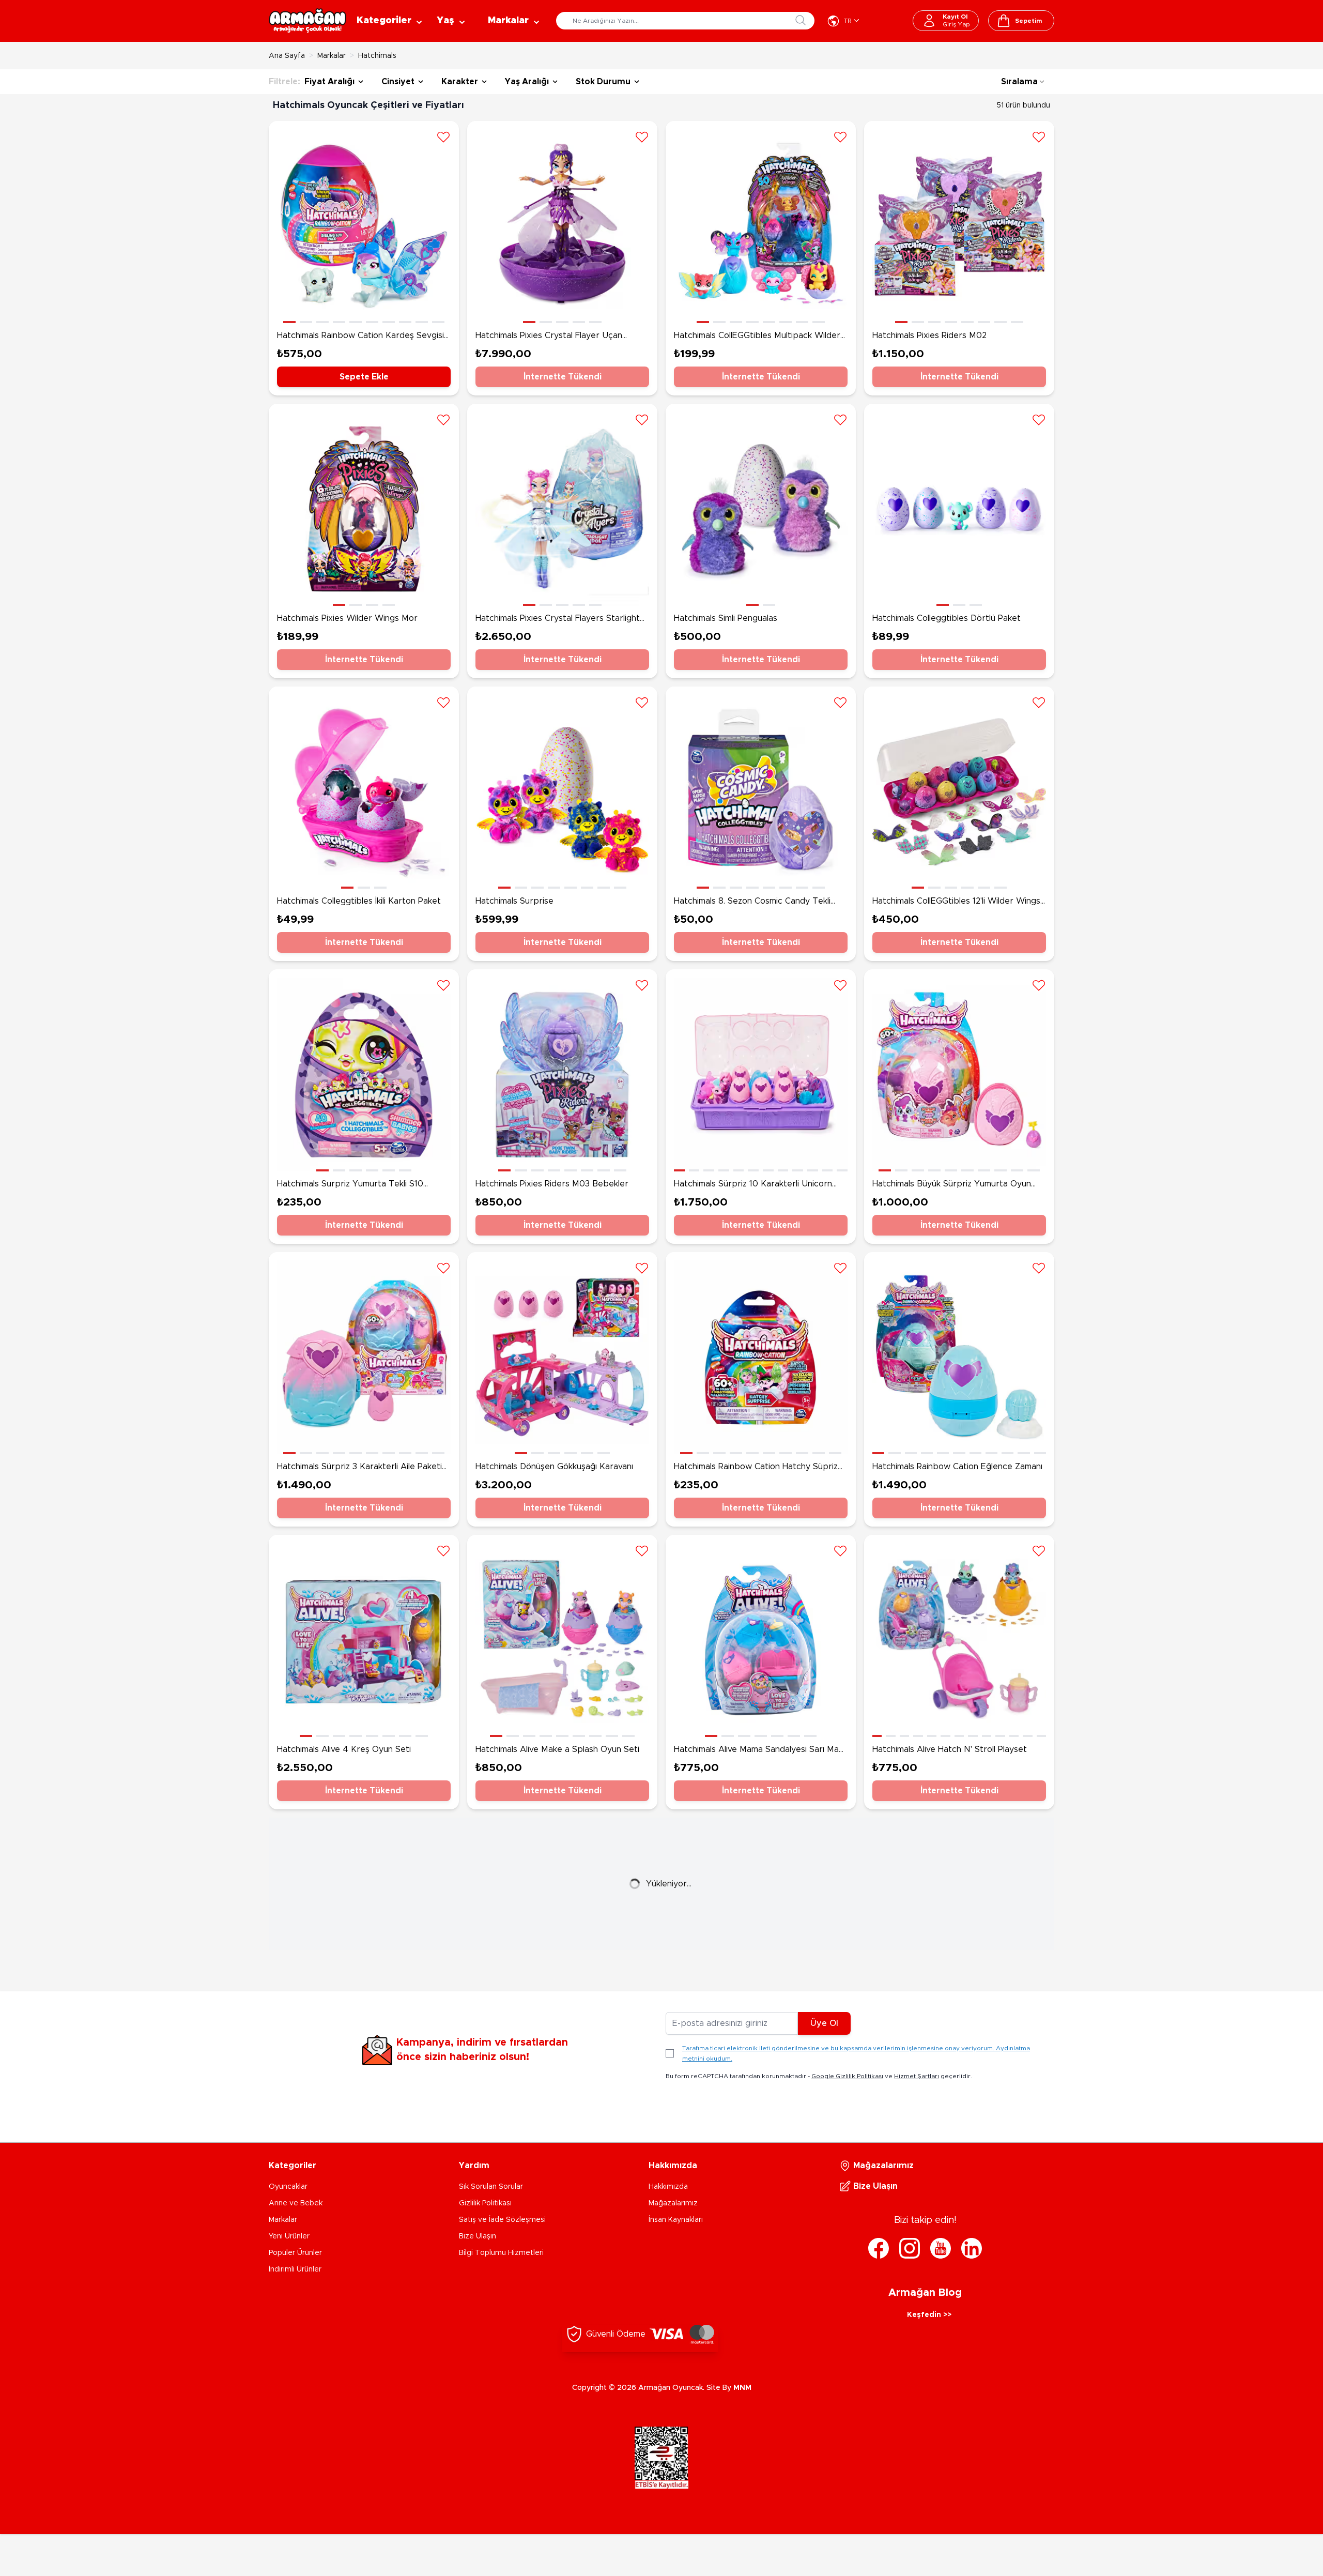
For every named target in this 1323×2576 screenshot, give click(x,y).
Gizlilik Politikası (485, 2203)
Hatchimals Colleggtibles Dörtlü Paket (947, 618)
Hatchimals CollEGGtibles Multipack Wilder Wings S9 (757, 337)
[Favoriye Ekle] (443, 136)
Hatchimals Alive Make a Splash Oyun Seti (557, 1749)
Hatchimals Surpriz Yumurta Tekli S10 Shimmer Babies (350, 1185)
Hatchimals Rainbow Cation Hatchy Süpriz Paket (756, 1468)
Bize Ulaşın (478, 2236)
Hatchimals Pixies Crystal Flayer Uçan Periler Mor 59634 (549, 337)
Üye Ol (824, 2023)
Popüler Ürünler (295, 2253)
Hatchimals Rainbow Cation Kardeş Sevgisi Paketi (360, 337)
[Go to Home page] (307, 21)
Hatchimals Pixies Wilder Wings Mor (347, 618)
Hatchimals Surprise (514, 901)
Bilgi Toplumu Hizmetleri (501, 2253)
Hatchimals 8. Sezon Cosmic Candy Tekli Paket (752, 902)
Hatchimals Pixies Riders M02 (929, 336)
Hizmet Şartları (917, 2076)
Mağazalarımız (673, 2203)
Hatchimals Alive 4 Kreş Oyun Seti (344, 1749)
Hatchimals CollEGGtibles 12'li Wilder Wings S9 (956, 902)
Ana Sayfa (287, 56)
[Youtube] (941, 2248)
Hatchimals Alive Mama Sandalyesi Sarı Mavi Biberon (759, 1750)
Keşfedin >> (929, 2315)
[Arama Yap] (801, 20)
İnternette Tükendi (563, 377)
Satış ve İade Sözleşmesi (502, 2220)
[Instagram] (910, 2248)
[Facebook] (879, 2248)
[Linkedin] (972, 2248)
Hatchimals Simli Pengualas (726, 618)
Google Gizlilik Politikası (847, 2076)
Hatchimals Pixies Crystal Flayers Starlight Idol (558, 619)
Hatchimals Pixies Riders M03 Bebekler (552, 1184)
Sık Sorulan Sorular (491, 2187)
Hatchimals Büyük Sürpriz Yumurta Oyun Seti (952, 1185)
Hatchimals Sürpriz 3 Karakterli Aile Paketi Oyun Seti (359, 1468)
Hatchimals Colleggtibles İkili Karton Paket (359, 901)
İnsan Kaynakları (676, 2220)
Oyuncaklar (288, 2187)
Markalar (332, 56)
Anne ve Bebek (296, 2203)
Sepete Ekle (364, 377)
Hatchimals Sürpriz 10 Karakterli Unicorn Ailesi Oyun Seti (753, 1185)
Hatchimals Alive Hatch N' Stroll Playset (950, 1749)
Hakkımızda (668, 2187)
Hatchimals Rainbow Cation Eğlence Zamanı (957, 1467)
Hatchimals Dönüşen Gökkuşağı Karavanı (554, 1467)
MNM (742, 2388)
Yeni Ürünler (289, 2236)
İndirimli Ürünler (295, 2269)
